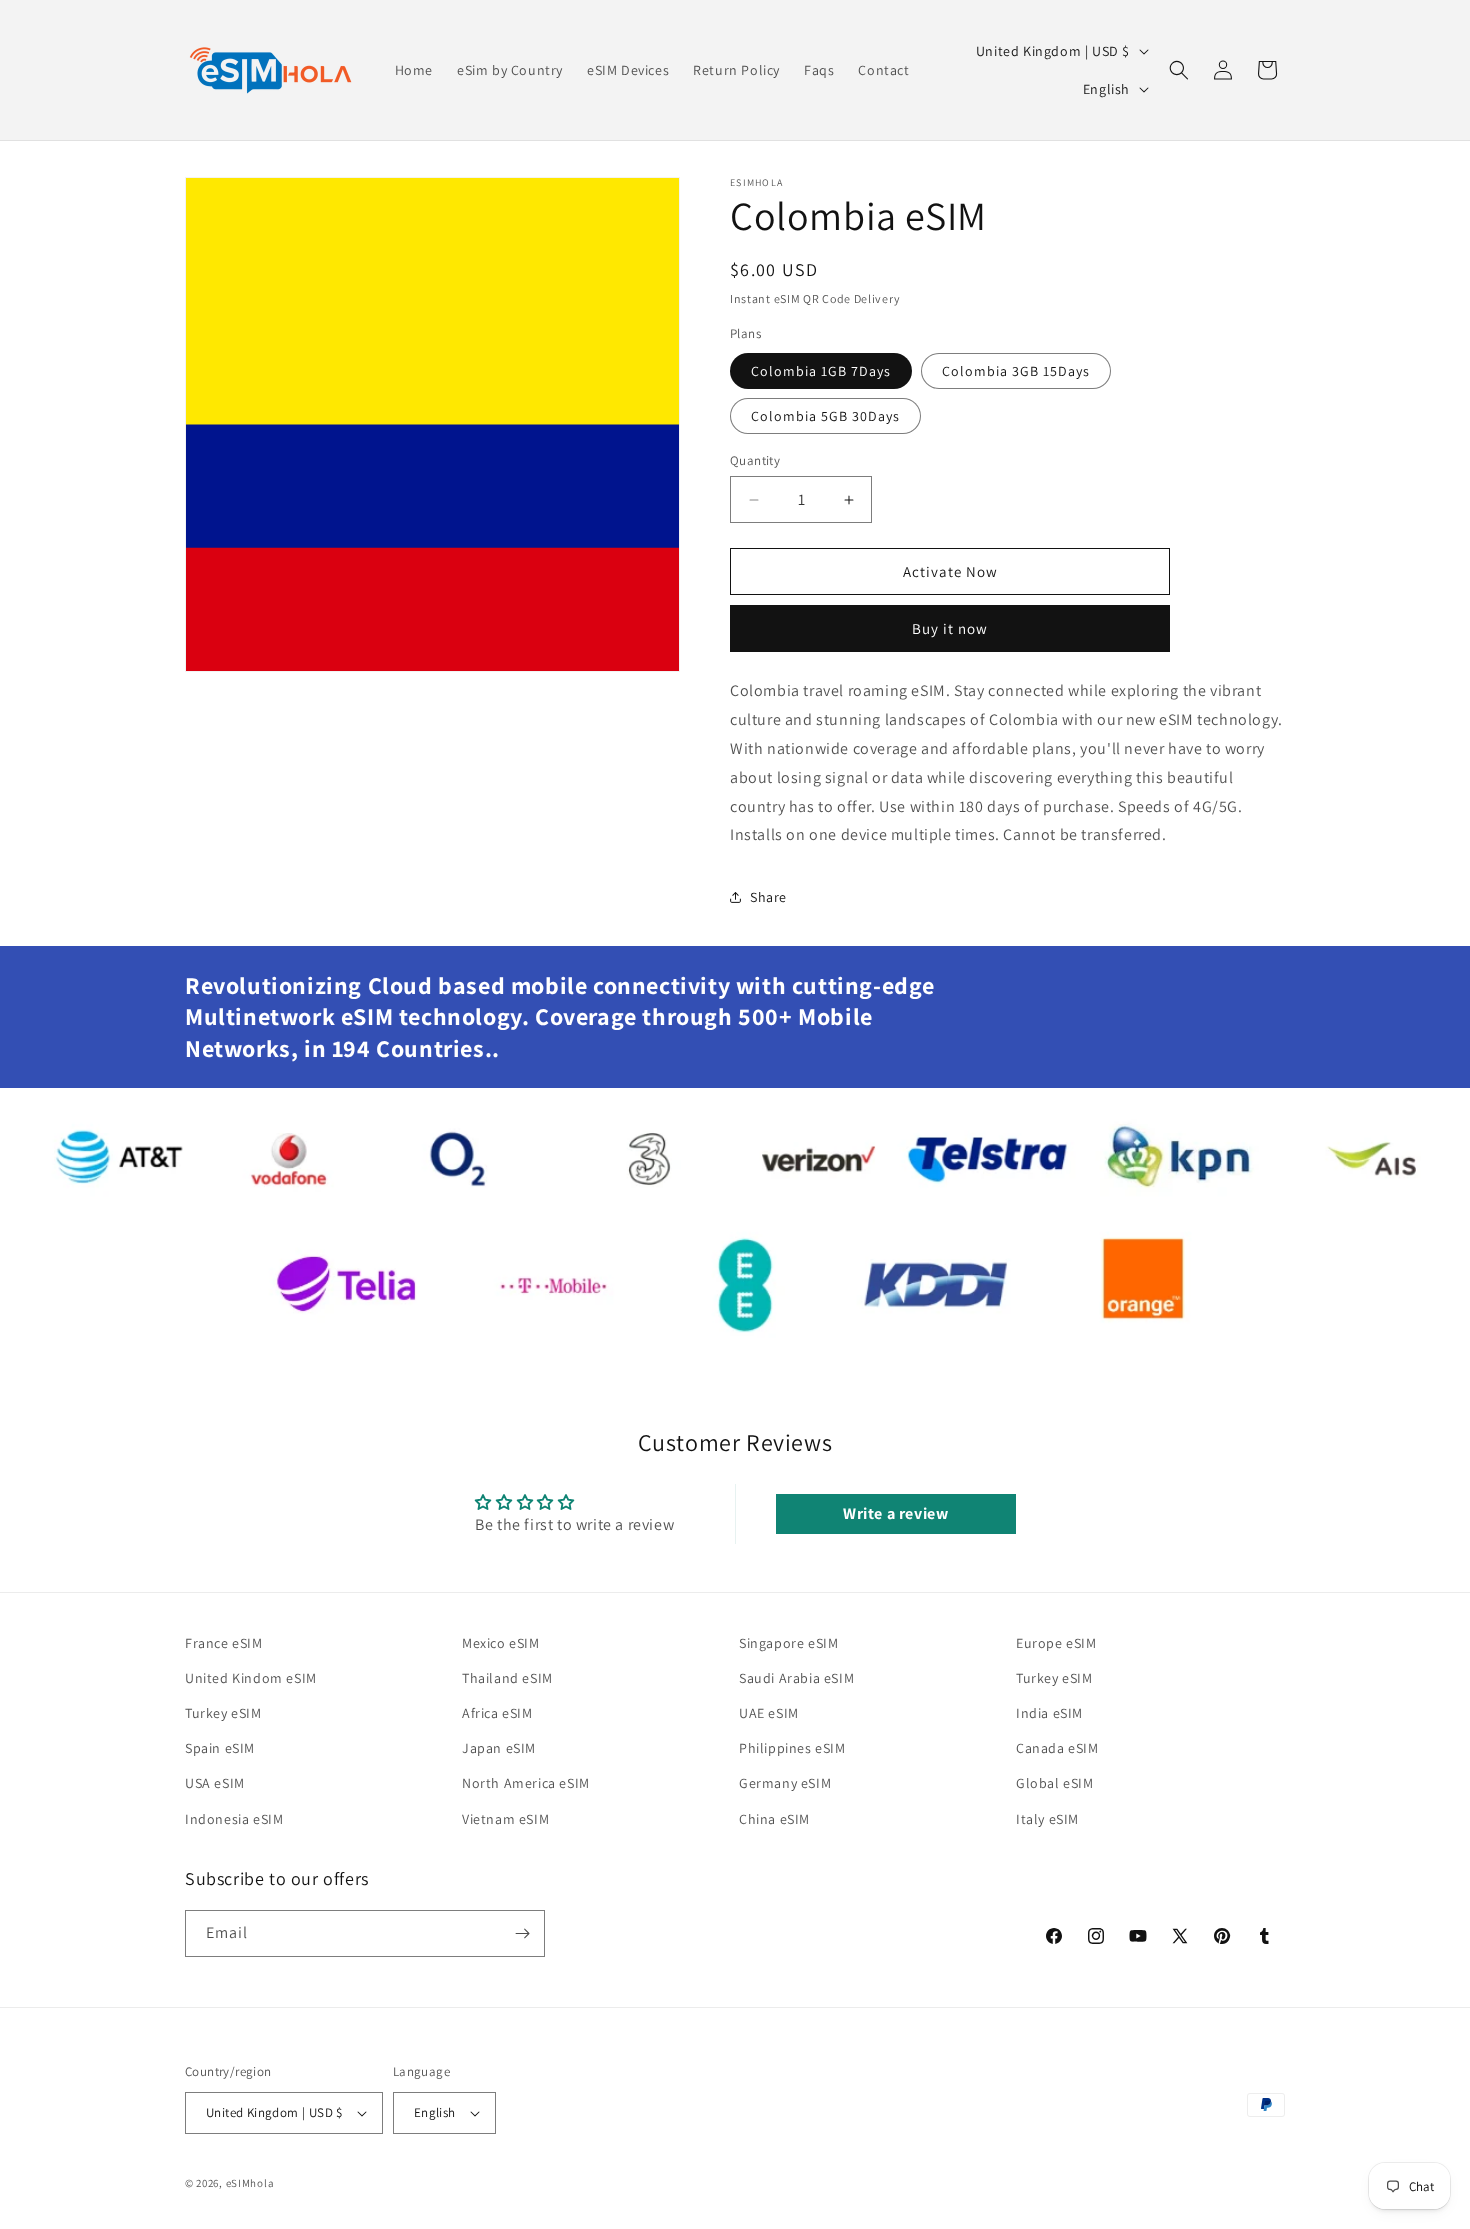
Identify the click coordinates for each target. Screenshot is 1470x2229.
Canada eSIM (1057, 1748)
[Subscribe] (522, 1933)
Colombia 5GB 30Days (825, 416)
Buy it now (950, 628)
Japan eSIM (499, 1748)
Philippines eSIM (792, 1748)
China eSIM (774, 1819)
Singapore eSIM (788, 1643)
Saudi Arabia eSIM (796, 1678)
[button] (1179, 70)
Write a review (895, 1513)
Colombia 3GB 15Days (1016, 371)
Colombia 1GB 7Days (821, 371)
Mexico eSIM (501, 1643)
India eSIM (1049, 1713)
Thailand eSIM (507, 1678)
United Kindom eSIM (251, 1678)
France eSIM (224, 1643)
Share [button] (768, 897)
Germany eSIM (785, 1783)
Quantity (755, 460)
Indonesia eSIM (234, 1819)
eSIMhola (250, 2183)
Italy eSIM (1047, 1819)
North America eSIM (526, 1783)
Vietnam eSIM (505, 1819)
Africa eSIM (497, 1713)
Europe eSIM (1056, 1643)
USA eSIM (215, 1783)
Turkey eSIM (223, 1713)
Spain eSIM (220, 1748)
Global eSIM (1055, 1783)
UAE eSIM (769, 1713)
